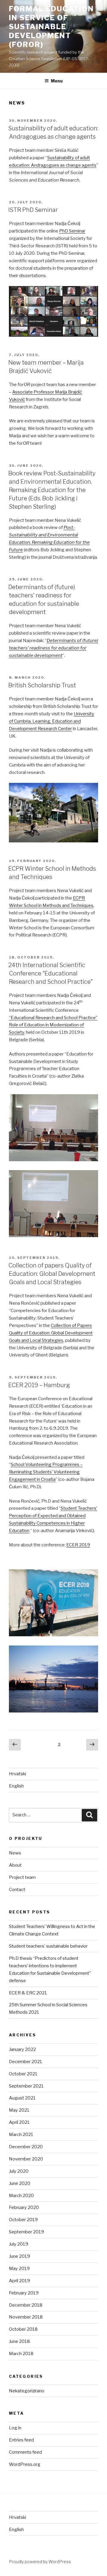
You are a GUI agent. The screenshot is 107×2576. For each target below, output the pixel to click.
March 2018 (21, 2354)
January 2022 (22, 2049)
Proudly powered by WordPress (40, 2562)
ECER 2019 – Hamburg (39, 1385)
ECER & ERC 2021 (28, 1993)
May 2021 (19, 2110)
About (15, 1865)
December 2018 (26, 2305)
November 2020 (26, 2159)
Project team (22, 1877)
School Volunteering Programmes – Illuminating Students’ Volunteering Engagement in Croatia (46, 1472)
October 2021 (23, 2074)
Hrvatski (18, 1774)
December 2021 (26, 2062)
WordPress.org (25, 2464)
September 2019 (26, 2232)
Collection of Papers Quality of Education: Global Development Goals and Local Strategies (51, 1333)
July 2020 (19, 2171)
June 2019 (19, 2256)
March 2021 (21, 2135)
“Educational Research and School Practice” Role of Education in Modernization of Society (53, 1025)
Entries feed (21, 2440)
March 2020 (21, 2196)
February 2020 (24, 2207)
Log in (15, 2428)
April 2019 (19, 2281)
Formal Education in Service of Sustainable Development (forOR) (51, 27)
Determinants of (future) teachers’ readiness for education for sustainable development (53, 648)
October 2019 (23, 2220)
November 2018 (26, 2317)
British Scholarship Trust (42, 685)
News (15, 1853)
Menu (57, 81)
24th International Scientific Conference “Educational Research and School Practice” (51, 973)
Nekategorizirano (27, 2391)
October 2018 (23, 2329)
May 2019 (19, 2269)
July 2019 (19, 2244)
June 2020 (20, 2183)
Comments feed (25, 2452)
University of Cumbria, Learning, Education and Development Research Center (52, 721)
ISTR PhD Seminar (33, 210)
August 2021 (22, 2098)
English (16, 1786)
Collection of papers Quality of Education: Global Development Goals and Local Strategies (52, 1274)
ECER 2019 (78, 1545)
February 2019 (24, 2293)
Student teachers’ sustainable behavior (48, 1946)
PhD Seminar (72, 231)
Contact (17, 1890)
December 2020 (26, 2147)
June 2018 (19, 2341)
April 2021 (19, 2122)
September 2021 (26, 2086)
